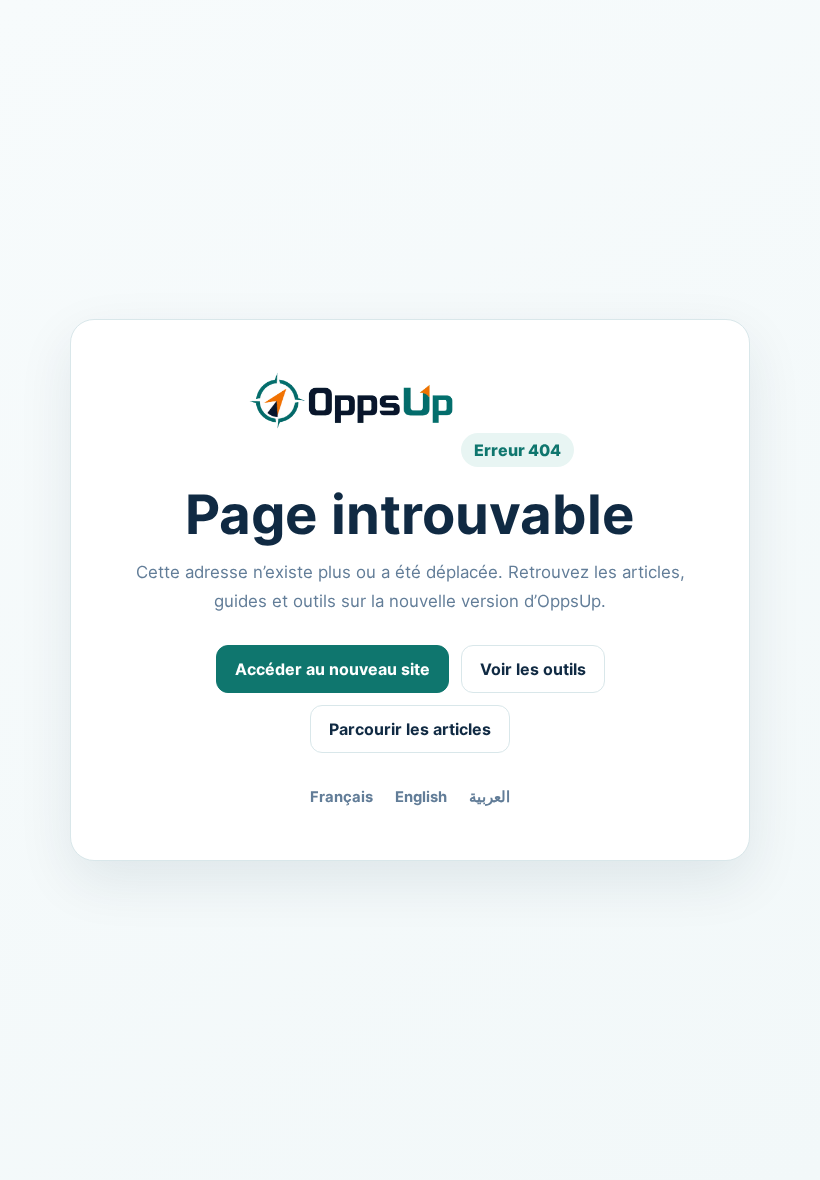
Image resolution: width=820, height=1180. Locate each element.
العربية (489, 797)
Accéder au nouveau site (332, 669)
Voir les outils (533, 669)
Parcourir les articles (410, 729)
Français (341, 797)
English (421, 797)
